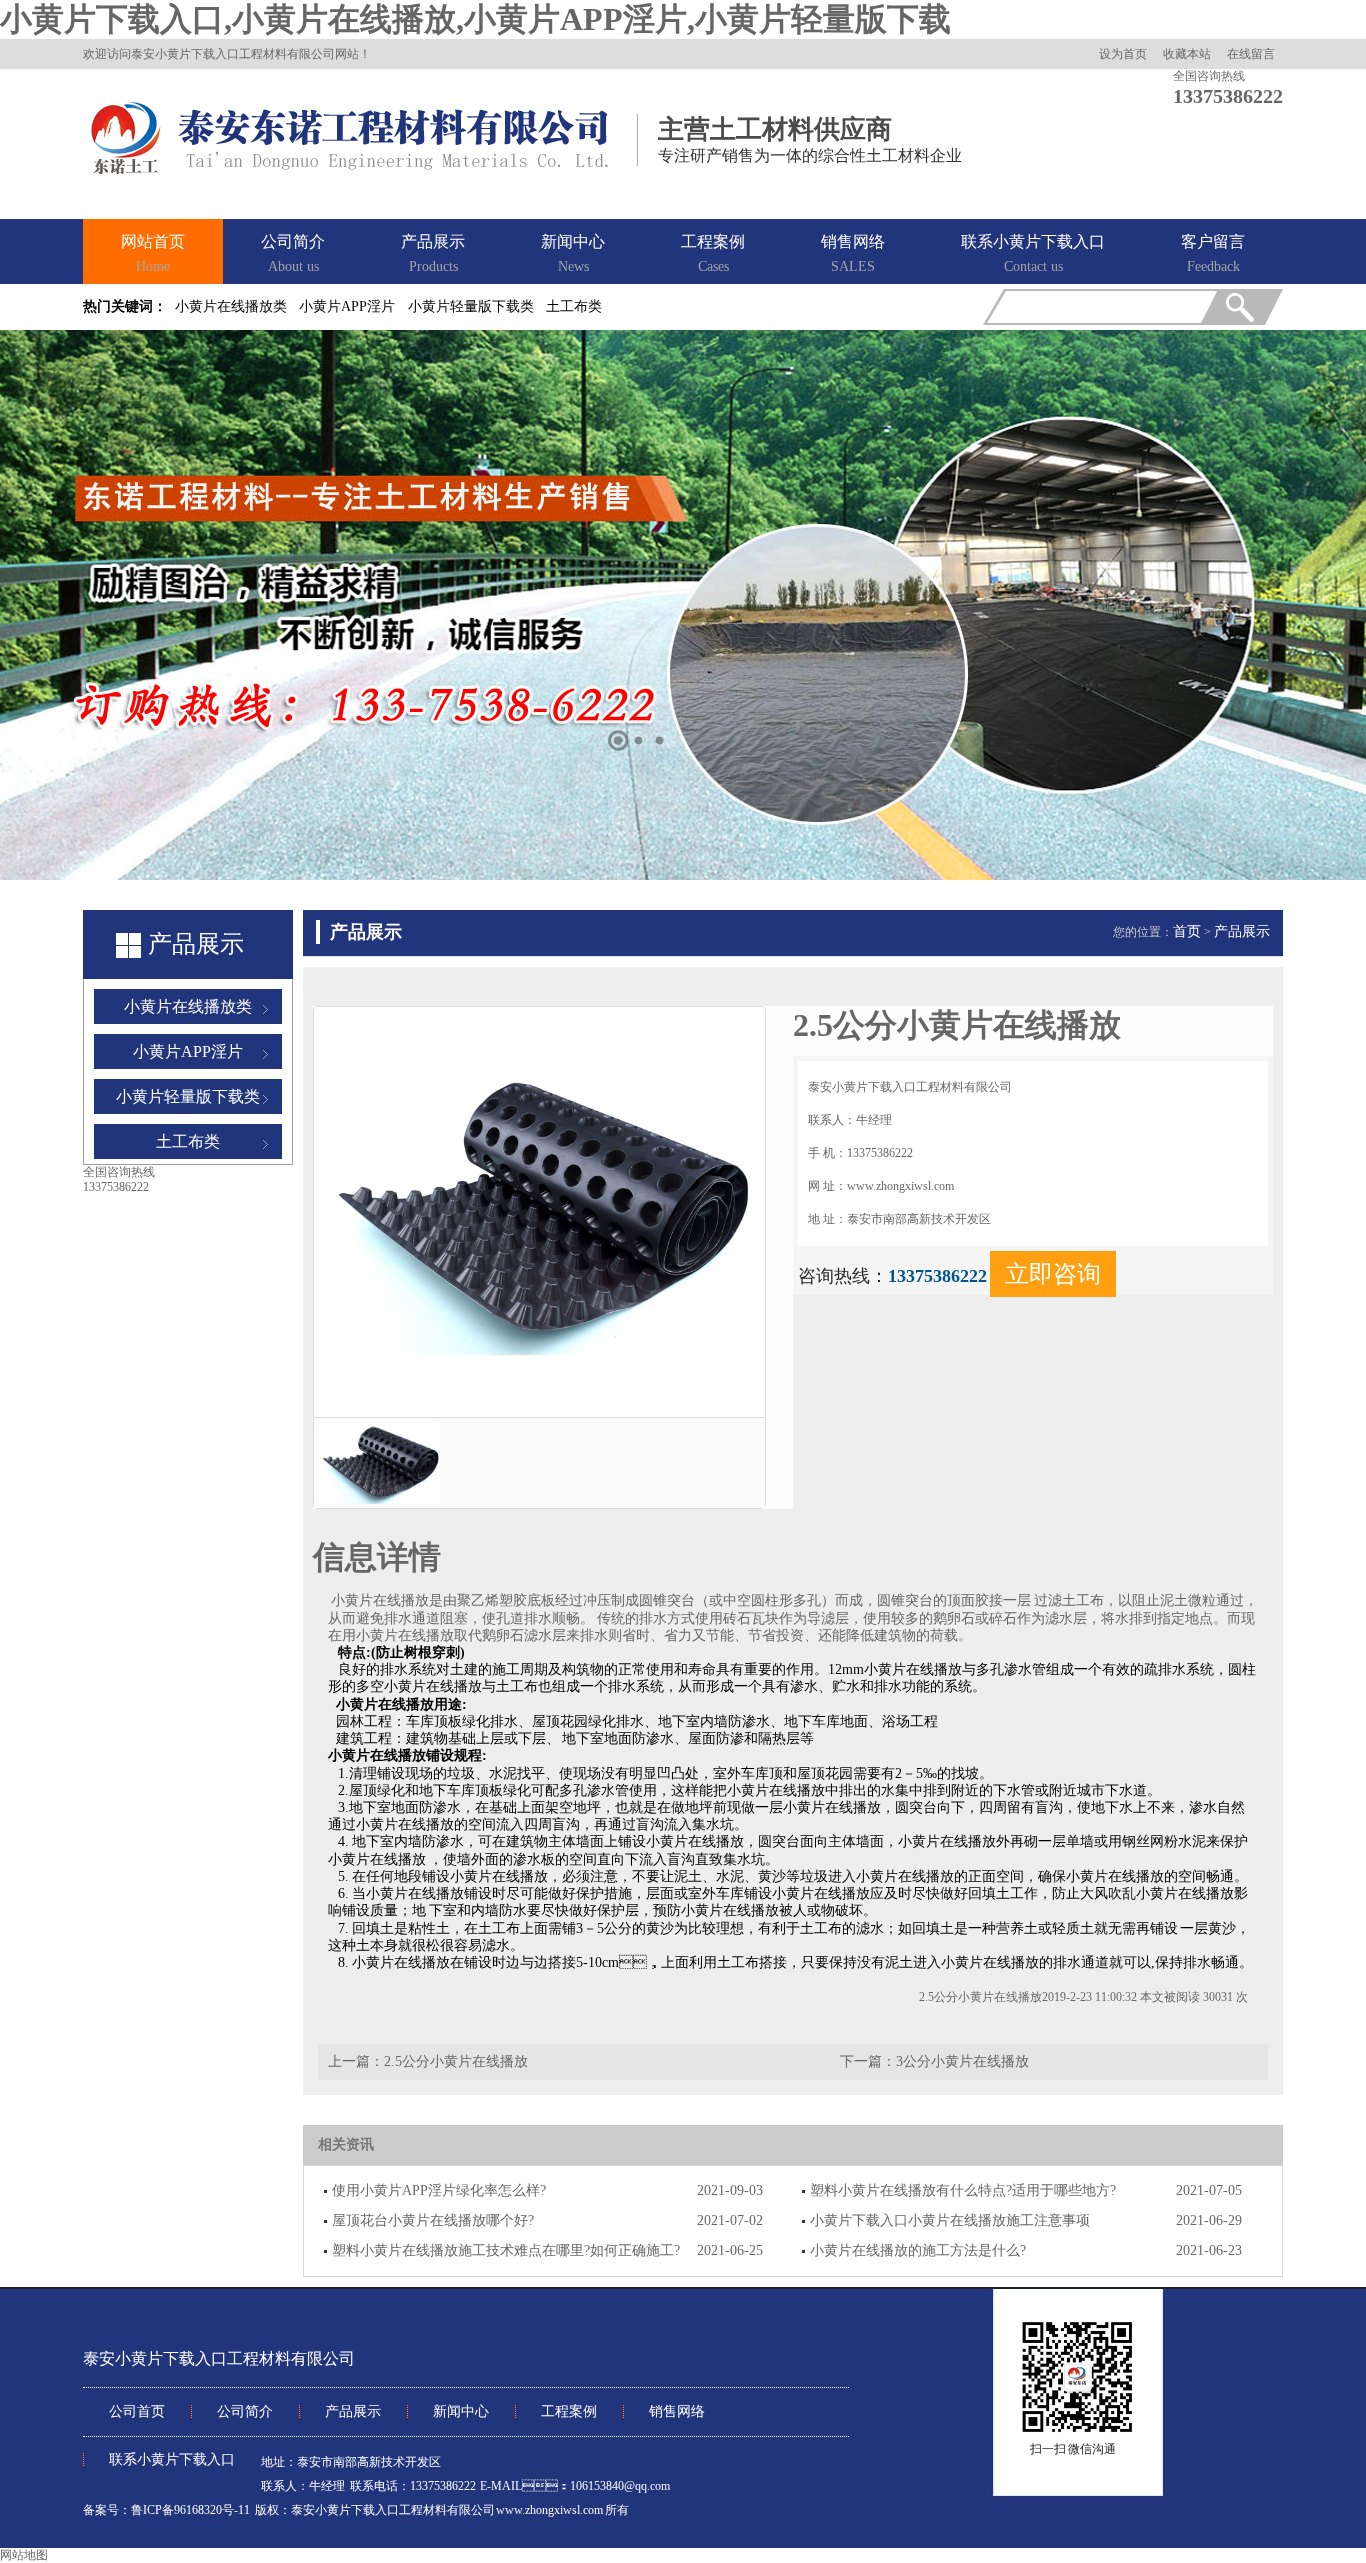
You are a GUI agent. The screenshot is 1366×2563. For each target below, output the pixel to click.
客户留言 (1213, 253)
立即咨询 (1053, 1274)
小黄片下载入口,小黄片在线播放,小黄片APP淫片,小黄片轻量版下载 (475, 19)
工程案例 (713, 253)
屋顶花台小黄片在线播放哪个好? (433, 2220)
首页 (1187, 931)
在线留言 (1251, 54)
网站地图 (24, 2555)
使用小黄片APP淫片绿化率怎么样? (439, 2190)
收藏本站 (1187, 54)
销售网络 (853, 253)
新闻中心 (573, 253)
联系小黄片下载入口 (1033, 253)
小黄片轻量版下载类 (471, 306)
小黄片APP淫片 (347, 306)
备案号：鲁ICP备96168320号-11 (166, 2510)
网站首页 (153, 253)
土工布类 (574, 306)
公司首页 (137, 2411)
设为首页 (1123, 54)
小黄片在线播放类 (231, 306)
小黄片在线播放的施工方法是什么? (918, 2250)
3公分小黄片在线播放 (962, 2061)
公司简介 (293, 253)
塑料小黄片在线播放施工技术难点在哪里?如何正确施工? (506, 2250)
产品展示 (433, 253)
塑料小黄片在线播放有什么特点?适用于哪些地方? (963, 2190)
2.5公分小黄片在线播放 (456, 2061)
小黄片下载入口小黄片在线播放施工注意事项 (950, 2220)
